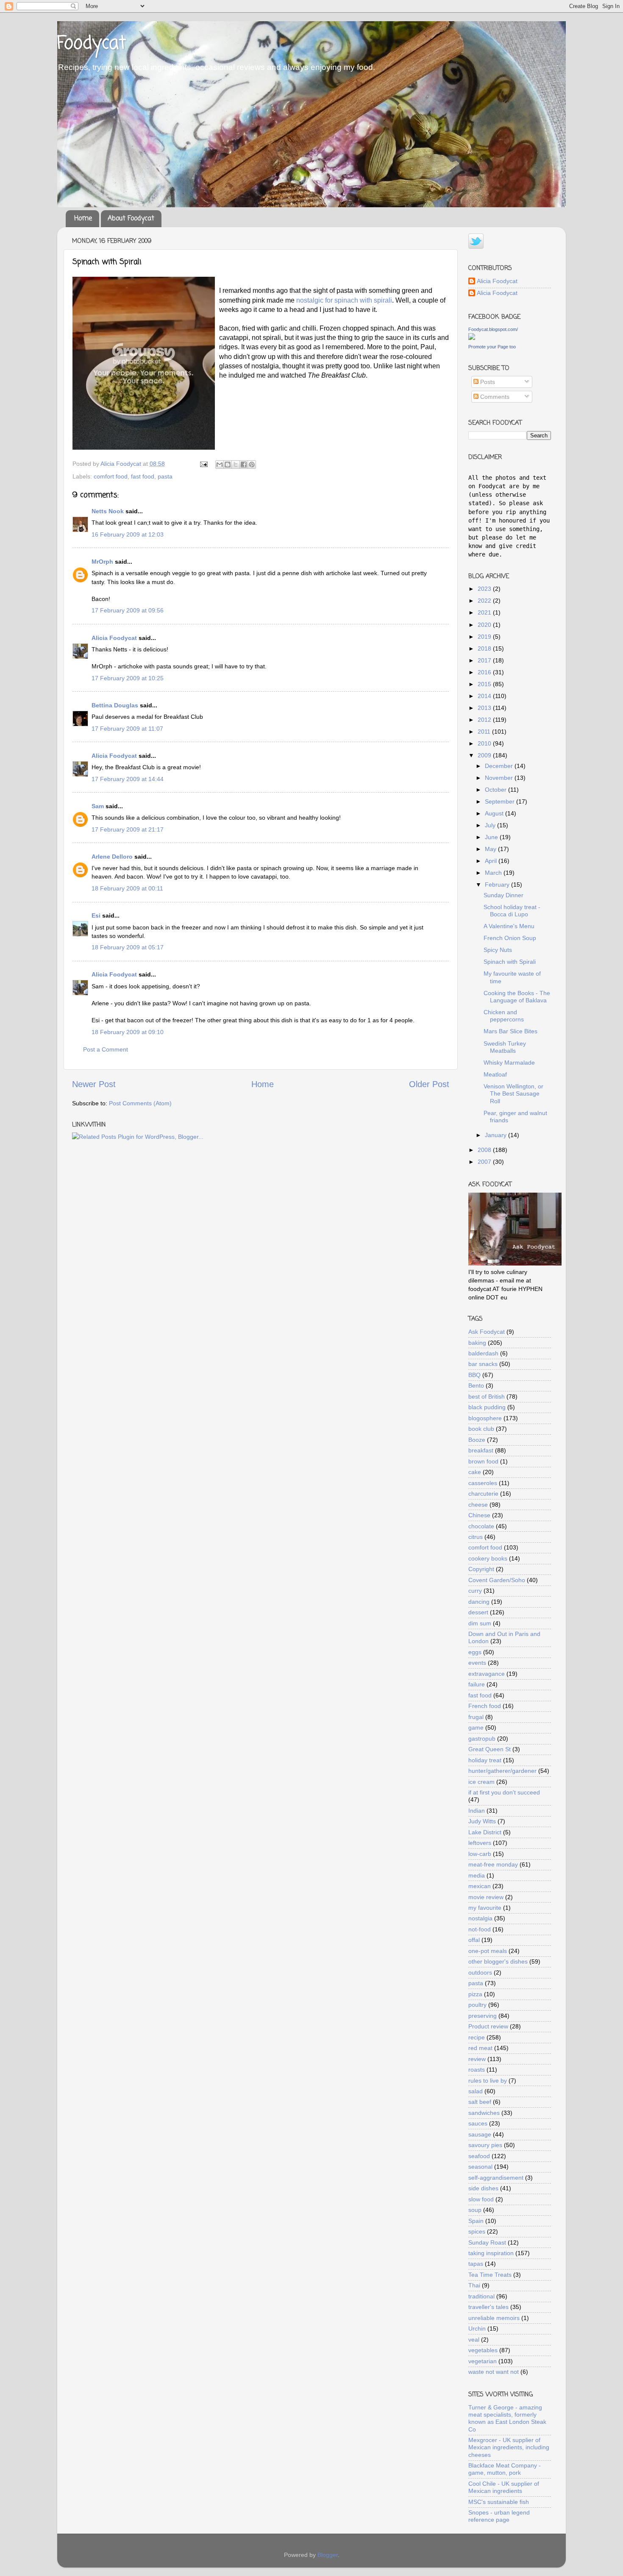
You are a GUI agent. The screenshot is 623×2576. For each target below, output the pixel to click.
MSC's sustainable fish (499, 2502)
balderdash (483, 1353)
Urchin (477, 2328)
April (492, 861)
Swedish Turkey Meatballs (505, 1047)
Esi (96, 915)
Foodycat (92, 44)
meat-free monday (493, 1864)
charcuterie (483, 1494)
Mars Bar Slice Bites (510, 1031)
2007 (485, 1162)
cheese (478, 1505)
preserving (483, 2016)
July (491, 825)
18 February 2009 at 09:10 (128, 1032)
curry (475, 1591)
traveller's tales (488, 2307)
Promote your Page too (492, 347)
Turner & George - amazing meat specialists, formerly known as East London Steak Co (507, 2418)
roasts (477, 2070)
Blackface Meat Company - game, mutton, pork (505, 2469)
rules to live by (488, 2081)
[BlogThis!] (228, 465)
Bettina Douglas (115, 705)
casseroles (483, 1483)
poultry (477, 2005)
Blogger (328, 2555)
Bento (476, 1385)
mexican (480, 1886)
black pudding (487, 1407)
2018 (485, 648)
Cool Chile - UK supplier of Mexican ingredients (504, 2487)
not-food (480, 1929)
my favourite (485, 1908)
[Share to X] (236, 465)
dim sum (480, 1623)
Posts (487, 382)
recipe (477, 2037)
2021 (485, 612)
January (496, 1135)
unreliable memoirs (494, 2318)
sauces (478, 2123)
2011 (485, 732)
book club (481, 1429)
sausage (480, 2134)
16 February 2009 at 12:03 (128, 534)
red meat (480, 2048)
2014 (485, 696)
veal (474, 2340)
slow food (481, 2199)
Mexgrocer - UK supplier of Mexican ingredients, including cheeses (509, 2447)
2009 (485, 755)
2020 (485, 625)
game (476, 1728)
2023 (485, 589)
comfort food (111, 476)
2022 (485, 601)
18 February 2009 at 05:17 (128, 947)
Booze (477, 1440)
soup (475, 2210)
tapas (476, 2264)
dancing (479, 1602)
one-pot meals (488, 1951)
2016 (485, 672)
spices (477, 2231)
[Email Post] (203, 464)
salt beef (480, 2102)
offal (474, 1940)
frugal (476, 1717)
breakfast (481, 1450)
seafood (479, 2156)
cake (475, 1472)
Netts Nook (108, 511)
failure (477, 1684)
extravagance (487, 1674)
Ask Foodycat (487, 1332)
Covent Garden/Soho (497, 1580)
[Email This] (220, 465)
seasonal (480, 2167)
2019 (485, 637)
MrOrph (102, 562)
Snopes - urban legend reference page (499, 2516)
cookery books (488, 1558)
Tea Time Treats (490, 2275)
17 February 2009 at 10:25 (128, 678)
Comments (494, 397)
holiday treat (485, 1760)
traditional (481, 2296)
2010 (485, 743)
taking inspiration (491, 2253)
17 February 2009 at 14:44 (128, 779)
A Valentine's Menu (509, 926)
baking (477, 1343)
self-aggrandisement (496, 2178)
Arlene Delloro (112, 857)
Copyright (481, 1569)
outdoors (480, 1972)
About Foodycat (131, 219)
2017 (485, 660)
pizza (475, 1994)
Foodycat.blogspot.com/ (493, 329)
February (498, 885)
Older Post (429, 1084)
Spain (476, 2221)
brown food (483, 1461)
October (496, 790)
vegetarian (483, 2361)
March (494, 873)
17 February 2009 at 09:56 (128, 610)
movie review (486, 1897)
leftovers (480, 1843)
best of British (487, 1396)
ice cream (481, 1782)
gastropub (482, 1739)
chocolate (481, 1526)
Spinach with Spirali (510, 962)
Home (83, 219)
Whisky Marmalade (509, 1063)
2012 (485, 720)
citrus (476, 1537)
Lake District (485, 1832)
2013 (485, 708)
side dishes (483, 2188)
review (477, 2059)
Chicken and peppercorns (504, 1016)
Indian (477, 1811)
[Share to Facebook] (244, 465)
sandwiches (484, 2113)
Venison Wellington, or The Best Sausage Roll (513, 1094)
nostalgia (480, 1918)
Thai (474, 2285)
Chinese (479, 1515)
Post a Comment (106, 1049)
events (477, 1663)
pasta (165, 476)
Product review (488, 2026)
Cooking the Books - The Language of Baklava (517, 997)
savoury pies (485, 2145)
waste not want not (494, 2372)
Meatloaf (495, 1074)
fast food (143, 476)
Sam (98, 806)
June (492, 837)
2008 (485, 1150)
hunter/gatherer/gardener (502, 1771)
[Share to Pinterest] (252, 465)
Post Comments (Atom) (140, 1103)
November (500, 778)
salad (476, 2091)
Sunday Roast (487, 2242)
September (501, 801)
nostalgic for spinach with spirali (344, 300)
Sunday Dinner (503, 895)
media (477, 1875)
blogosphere (485, 1418)
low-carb (480, 1854)
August (495, 813)
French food (485, 1706)
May (491, 849)
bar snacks (483, 1364)
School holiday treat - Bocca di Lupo (512, 911)
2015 (485, 684)
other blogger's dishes (498, 1961)
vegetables (483, 2350)
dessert (478, 1612)
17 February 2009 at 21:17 (128, 829)
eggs (475, 1652)
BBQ (474, 1375)
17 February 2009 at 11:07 (127, 729)
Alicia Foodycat (114, 638)
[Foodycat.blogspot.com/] (472, 338)
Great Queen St (489, 1749)
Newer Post (94, 1084)
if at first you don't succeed (504, 1792)
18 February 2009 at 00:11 (127, 888)
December (500, 766)
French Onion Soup (510, 938)
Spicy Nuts (498, 950)
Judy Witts (482, 1821)
